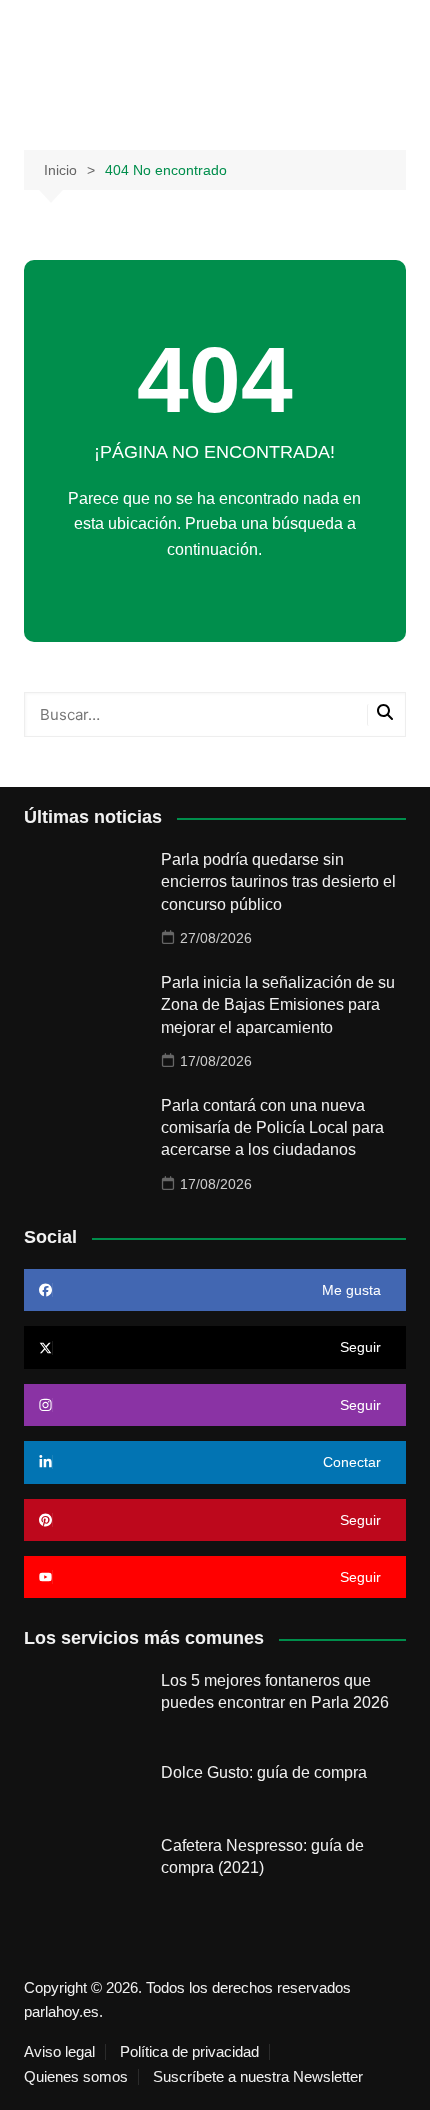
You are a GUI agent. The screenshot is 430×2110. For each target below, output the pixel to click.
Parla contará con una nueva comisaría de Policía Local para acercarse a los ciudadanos (272, 1128)
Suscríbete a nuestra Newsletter (258, 2077)
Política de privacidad (189, 2052)
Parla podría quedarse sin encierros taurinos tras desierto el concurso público (278, 882)
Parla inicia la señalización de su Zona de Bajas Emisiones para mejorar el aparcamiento (278, 1005)
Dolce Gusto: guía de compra (264, 1772)
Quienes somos (76, 2077)
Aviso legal (59, 2052)
